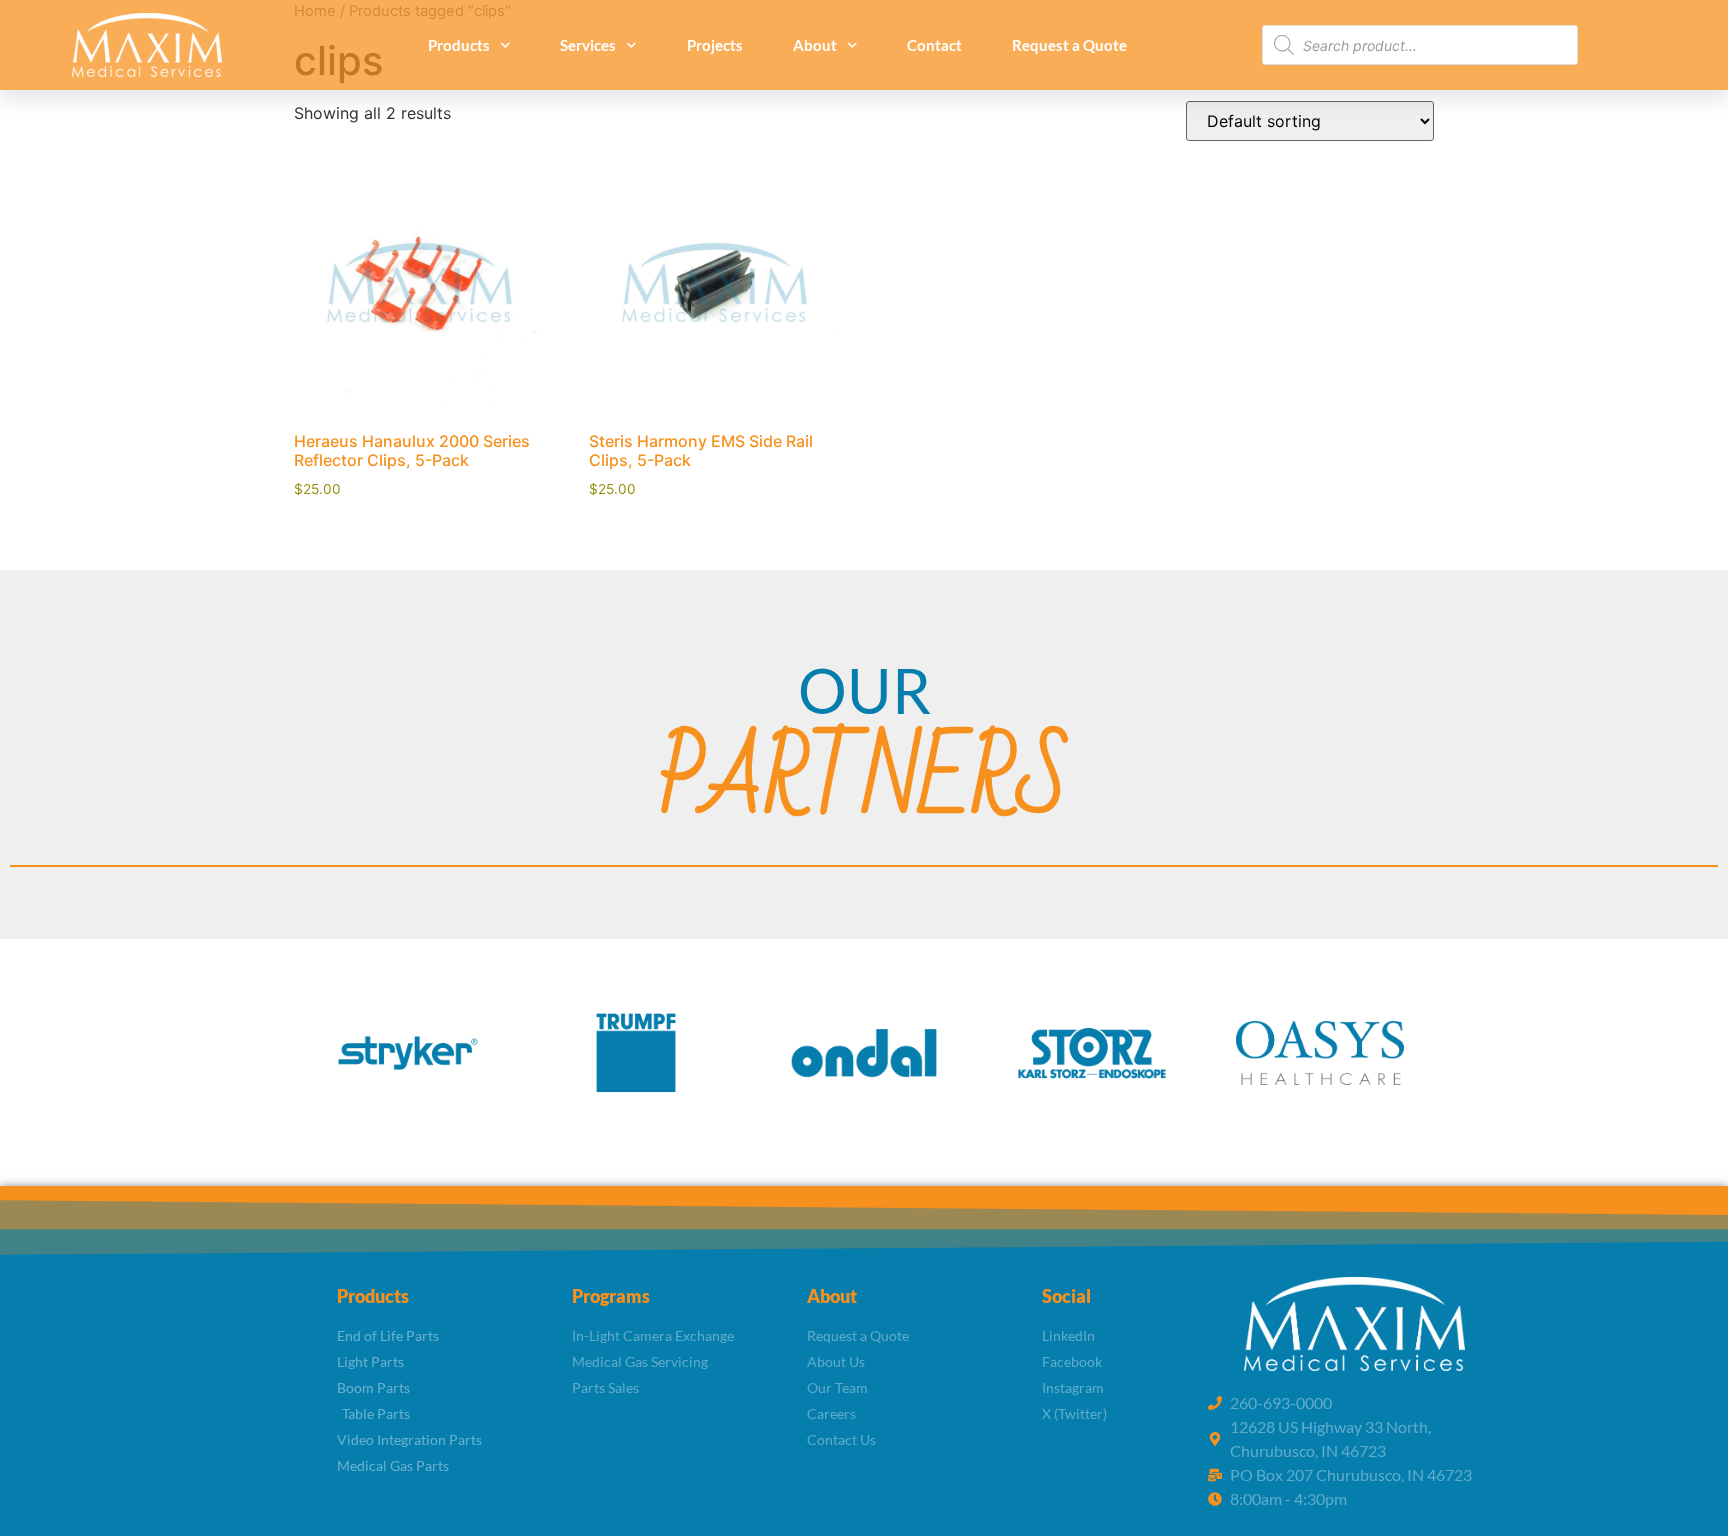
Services (588, 45)
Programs (611, 1296)
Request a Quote (1069, 45)
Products (459, 45)
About (815, 45)
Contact (934, 45)
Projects (715, 45)
